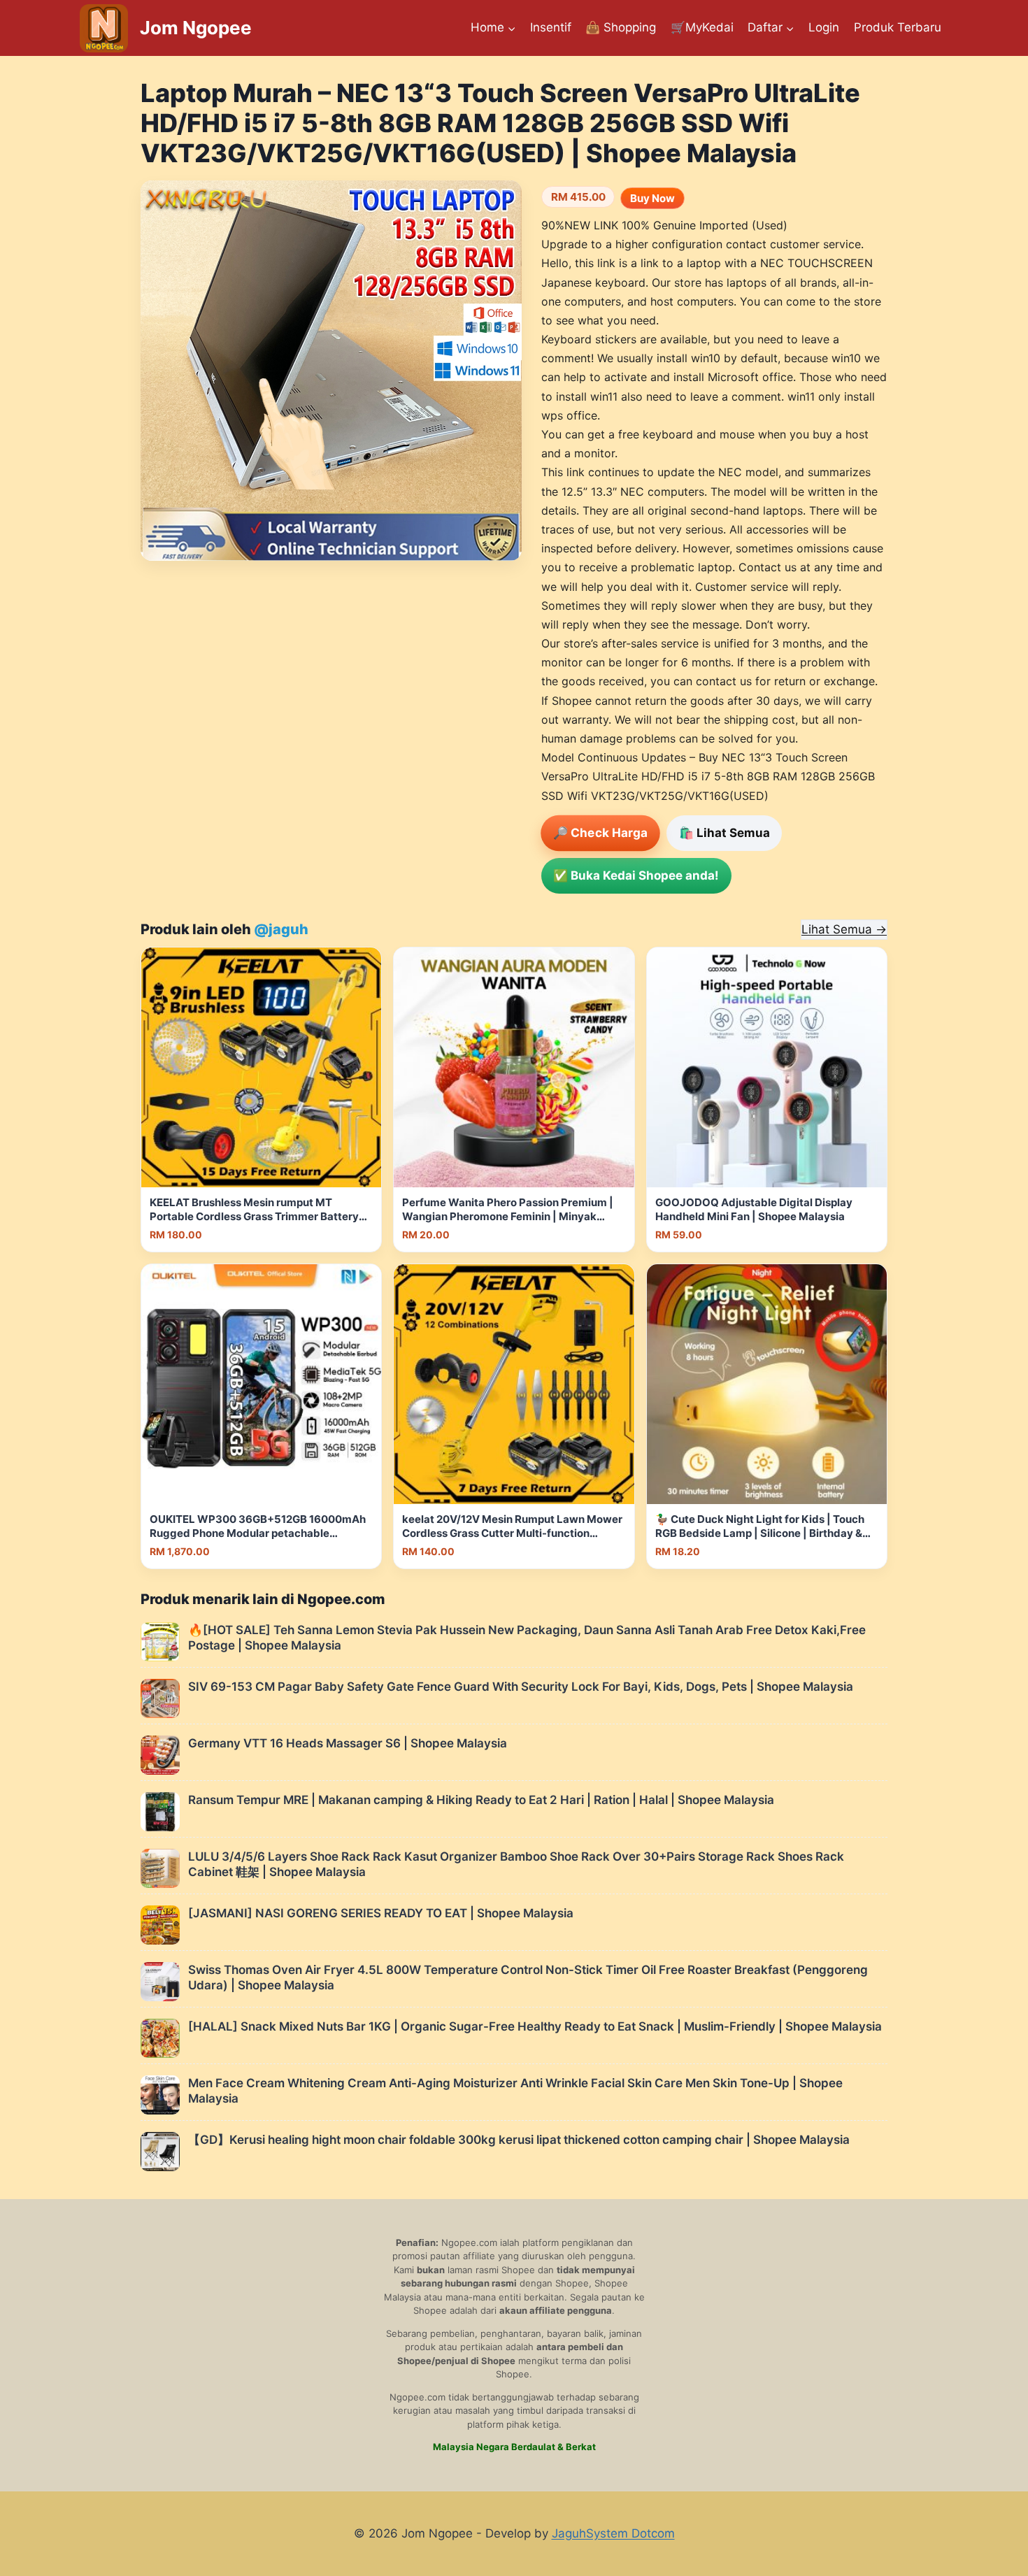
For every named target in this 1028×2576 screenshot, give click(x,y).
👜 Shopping (621, 27)
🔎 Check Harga (600, 833)
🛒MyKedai (702, 27)
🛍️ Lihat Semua (724, 833)
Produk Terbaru (898, 27)
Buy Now (652, 198)
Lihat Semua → (844, 929)
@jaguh (281, 929)
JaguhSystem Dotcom (613, 2533)
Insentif (551, 27)
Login (824, 27)
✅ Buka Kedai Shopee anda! (636, 875)
